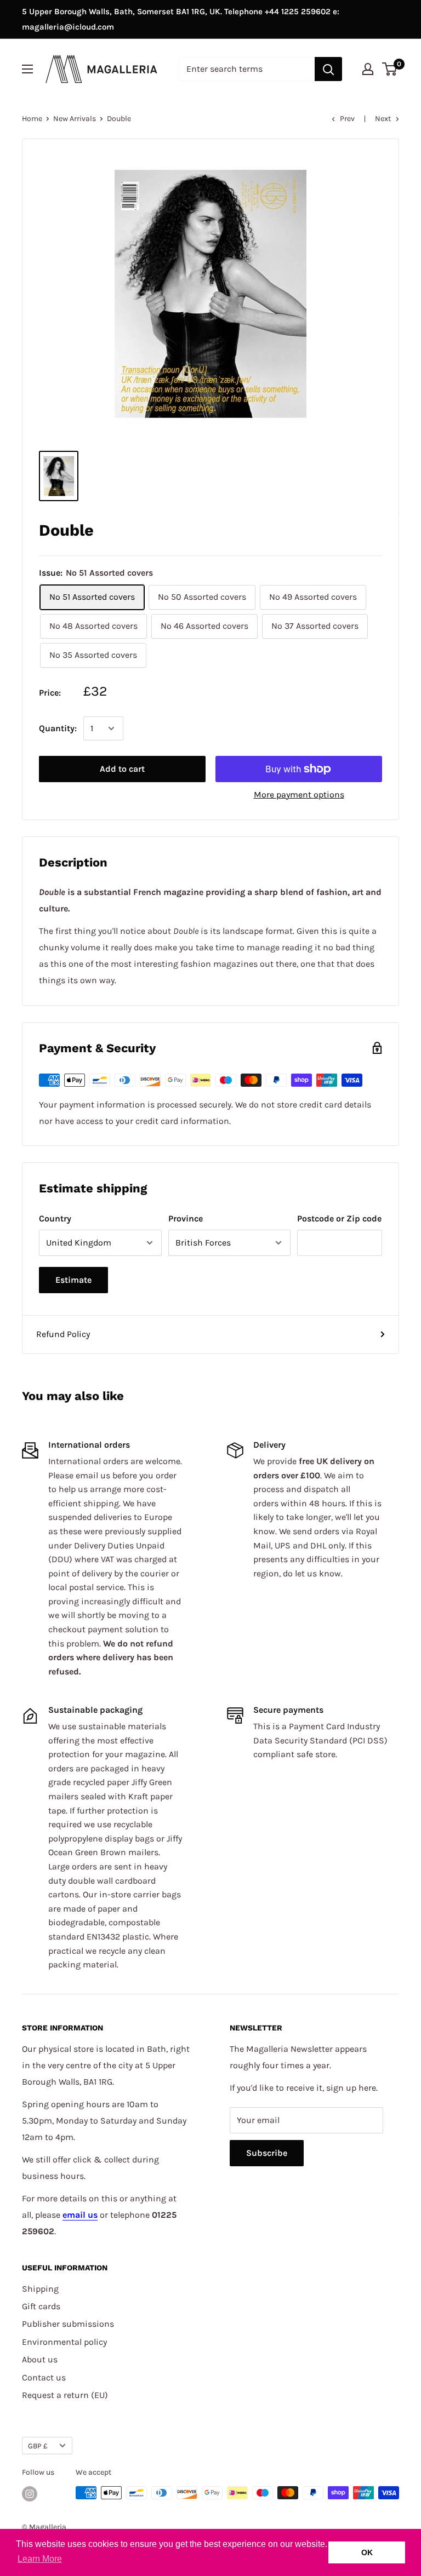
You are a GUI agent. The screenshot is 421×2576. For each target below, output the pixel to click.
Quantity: (58, 728)
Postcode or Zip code (339, 1218)
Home (32, 119)
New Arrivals (75, 119)
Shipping (40, 2289)
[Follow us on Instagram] (30, 2494)
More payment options (299, 794)
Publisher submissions (68, 2324)
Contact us (44, 2377)
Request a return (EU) (65, 2395)
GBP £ (38, 2446)
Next (383, 119)
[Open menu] (27, 69)
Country (55, 1218)
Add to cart (122, 769)
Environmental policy (64, 2342)
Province (186, 1218)
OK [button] (367, 2552)
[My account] (368, 69)
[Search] (328, 69)
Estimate (73, 1280)
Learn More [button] (40, 2559)
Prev (347, 119)
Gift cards (41, 2306)
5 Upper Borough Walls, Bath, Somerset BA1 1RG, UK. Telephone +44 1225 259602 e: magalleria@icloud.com (181, 19)
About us (40, 2359)
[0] (390, 69)
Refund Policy (63, 1334)
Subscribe (267, 2153)
